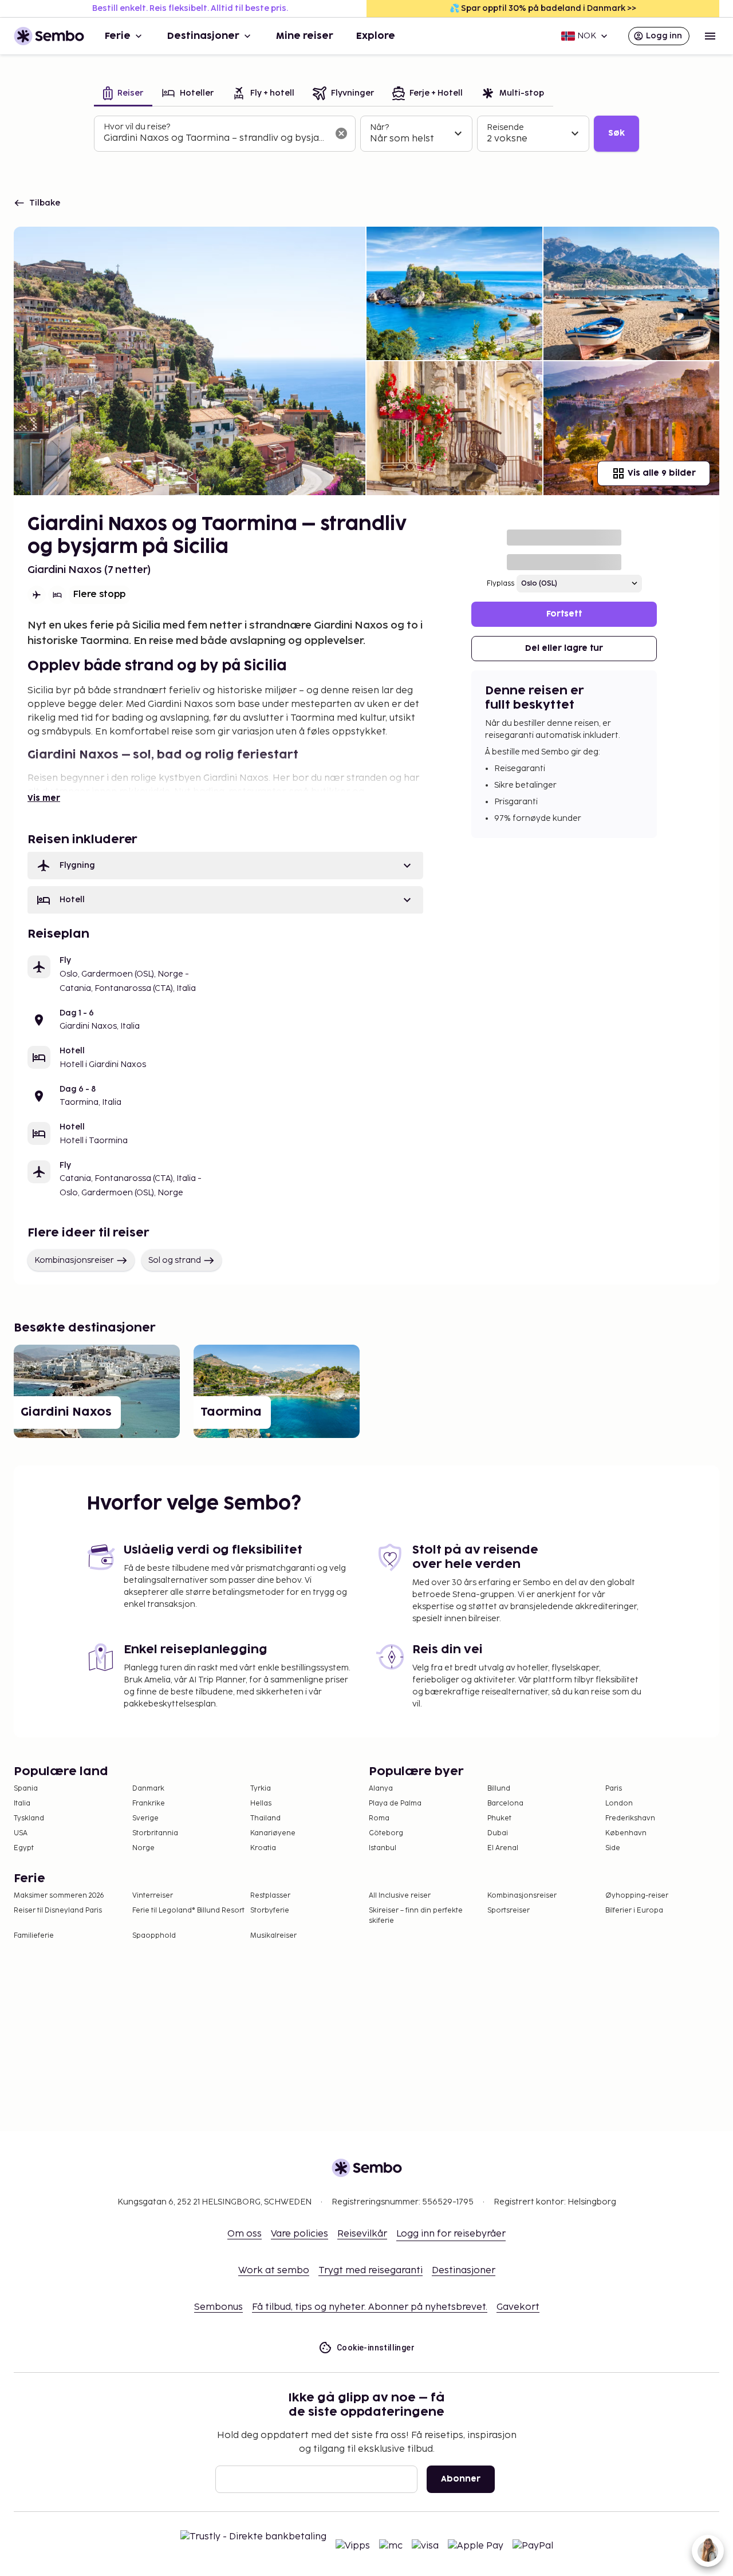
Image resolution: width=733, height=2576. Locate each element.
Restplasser (270, 1896)
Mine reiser (305, 36)
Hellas (261, 1803)
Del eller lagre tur (564, 648)
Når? (379, 127)
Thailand (265, 1818)
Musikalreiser (273, 1936)
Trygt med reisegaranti (371, 2271)
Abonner (461, 2479)
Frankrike (149, 1803)
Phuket (499, 1818)
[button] (225, 866)
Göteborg (386, 1833)
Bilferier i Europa (634, 1911)
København (626, 1833)
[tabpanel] (366, 134)
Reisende (505, 127)
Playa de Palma (395, 1803)
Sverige (145, 1818)
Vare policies (299, 2234)
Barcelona (505, 1803)
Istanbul (383, 1848)
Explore (376, 36)
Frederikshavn (630, 1818)
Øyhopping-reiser (637, 1896)
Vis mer (44, 798)
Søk (616, 133)
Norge (143, 1848)
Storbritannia (155, 1833)
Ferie (118, 36)
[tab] (123, 94)
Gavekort (518, 2307)
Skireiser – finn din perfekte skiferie (416, 1916)
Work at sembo (274, 2271)
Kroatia (263, 1848)
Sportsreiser (509, 1911)
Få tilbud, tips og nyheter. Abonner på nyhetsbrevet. (370, 2307)
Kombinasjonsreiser (74, 1260)
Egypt (24, 1848)
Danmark (148, 1789)
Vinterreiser (153, 1896)
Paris (614, 1789)
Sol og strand (175, 1260)
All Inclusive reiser (400, 1896)
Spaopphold (154, 1936)
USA (21, 1833)
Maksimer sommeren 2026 (59, 1896)
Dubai (498, 1833)
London (619, 1803)
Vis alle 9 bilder (662, 473)
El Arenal (503, 1848)
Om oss (245, 2234)
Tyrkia (261, 1789)
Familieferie (34, 1936)
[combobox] (216, 139)
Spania (26, 1789)
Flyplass (501, 584)
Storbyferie (270, 1911)
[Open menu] (710, 36)
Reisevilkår (362, 2234)
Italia (22, 1803)
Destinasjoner (203, 36)
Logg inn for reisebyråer (451, 2234)
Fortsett (564, 614)
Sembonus (218, 2307)
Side (613, 1848)
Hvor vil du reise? (137, 127)
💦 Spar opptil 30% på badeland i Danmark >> (543, 8)
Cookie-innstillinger (376, 2348)
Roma (379, 1818)
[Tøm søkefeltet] (341, 133)
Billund (499, 1789)
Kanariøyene (273, 1833)
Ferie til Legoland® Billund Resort (188, 1911)
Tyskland (29, 1818)
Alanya (381, 1789)
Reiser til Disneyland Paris (58, 1911)
